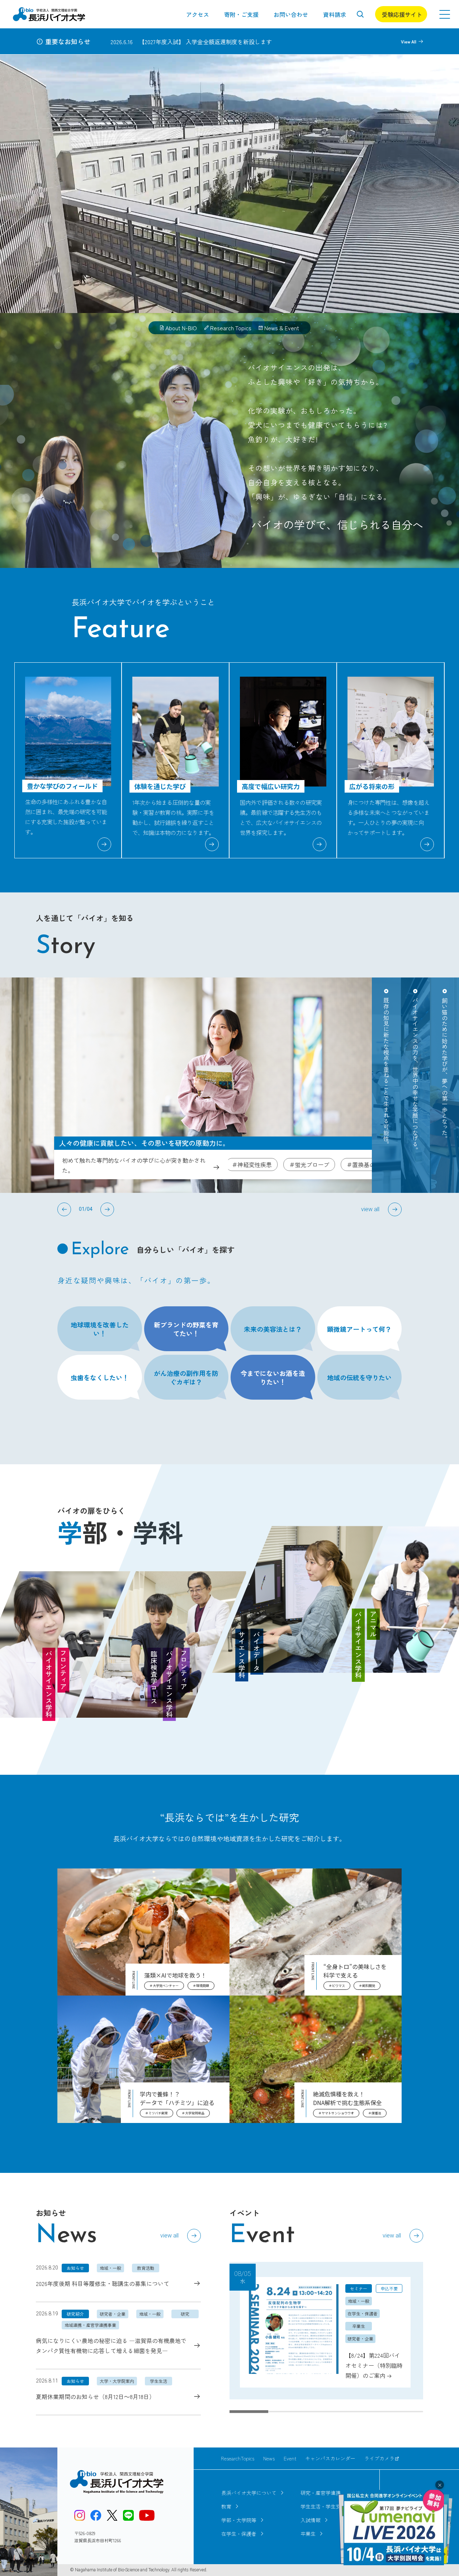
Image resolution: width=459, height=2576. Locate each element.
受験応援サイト (402, 14)
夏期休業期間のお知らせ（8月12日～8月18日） (95, 2397)
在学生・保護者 (239, 2534)
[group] (326, 2331)
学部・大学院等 (239, 2520)
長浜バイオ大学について (249, 2493)
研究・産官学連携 (321, 2493)
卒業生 (308, 2534)
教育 (226, 2506)
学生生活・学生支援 (323, 2506)
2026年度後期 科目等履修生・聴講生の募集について (103, 2283)
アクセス (198, 14)
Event (290, 2458)
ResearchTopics (238, 2458)
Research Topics (231, 328)
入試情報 (311, 2520)
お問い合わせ (291, 14)
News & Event (282, 328)
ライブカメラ (379, 2458)
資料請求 (335, 14)
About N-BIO (181, 328)
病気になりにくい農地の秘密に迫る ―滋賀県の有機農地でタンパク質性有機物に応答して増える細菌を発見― (111, 2346)
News (269, 2458)
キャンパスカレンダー (330, 2458)
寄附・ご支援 (241, 14)
